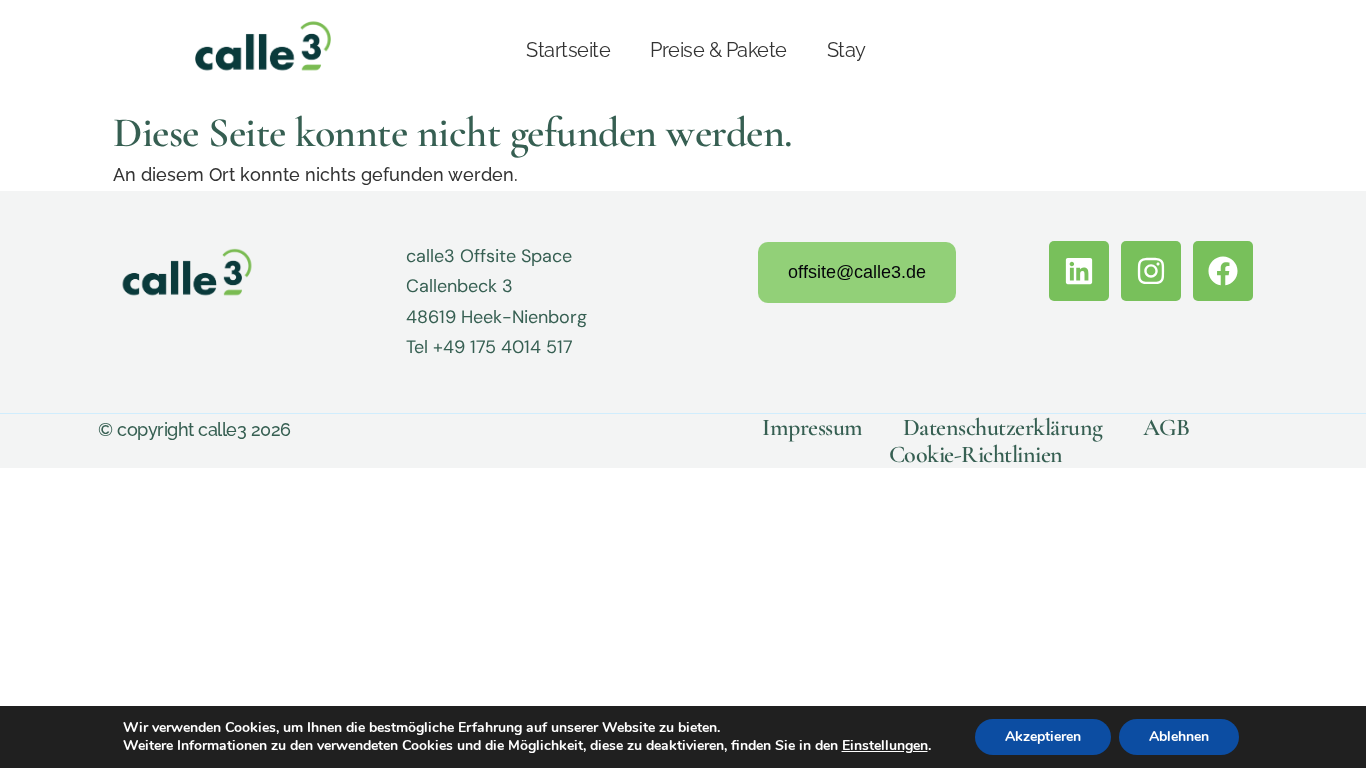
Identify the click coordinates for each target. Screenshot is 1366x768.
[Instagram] (1151, 271)
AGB (1166, 427)
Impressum (812, 427)
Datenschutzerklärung (1003, 427)
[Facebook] (1223, 271)
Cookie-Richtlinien (976, 454)
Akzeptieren (1043, 736)
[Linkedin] (1079, 271)
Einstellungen (885, 746)
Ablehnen (1179, 736)
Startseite (568, 50)
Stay (846, 50)
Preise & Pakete (718, 50)
